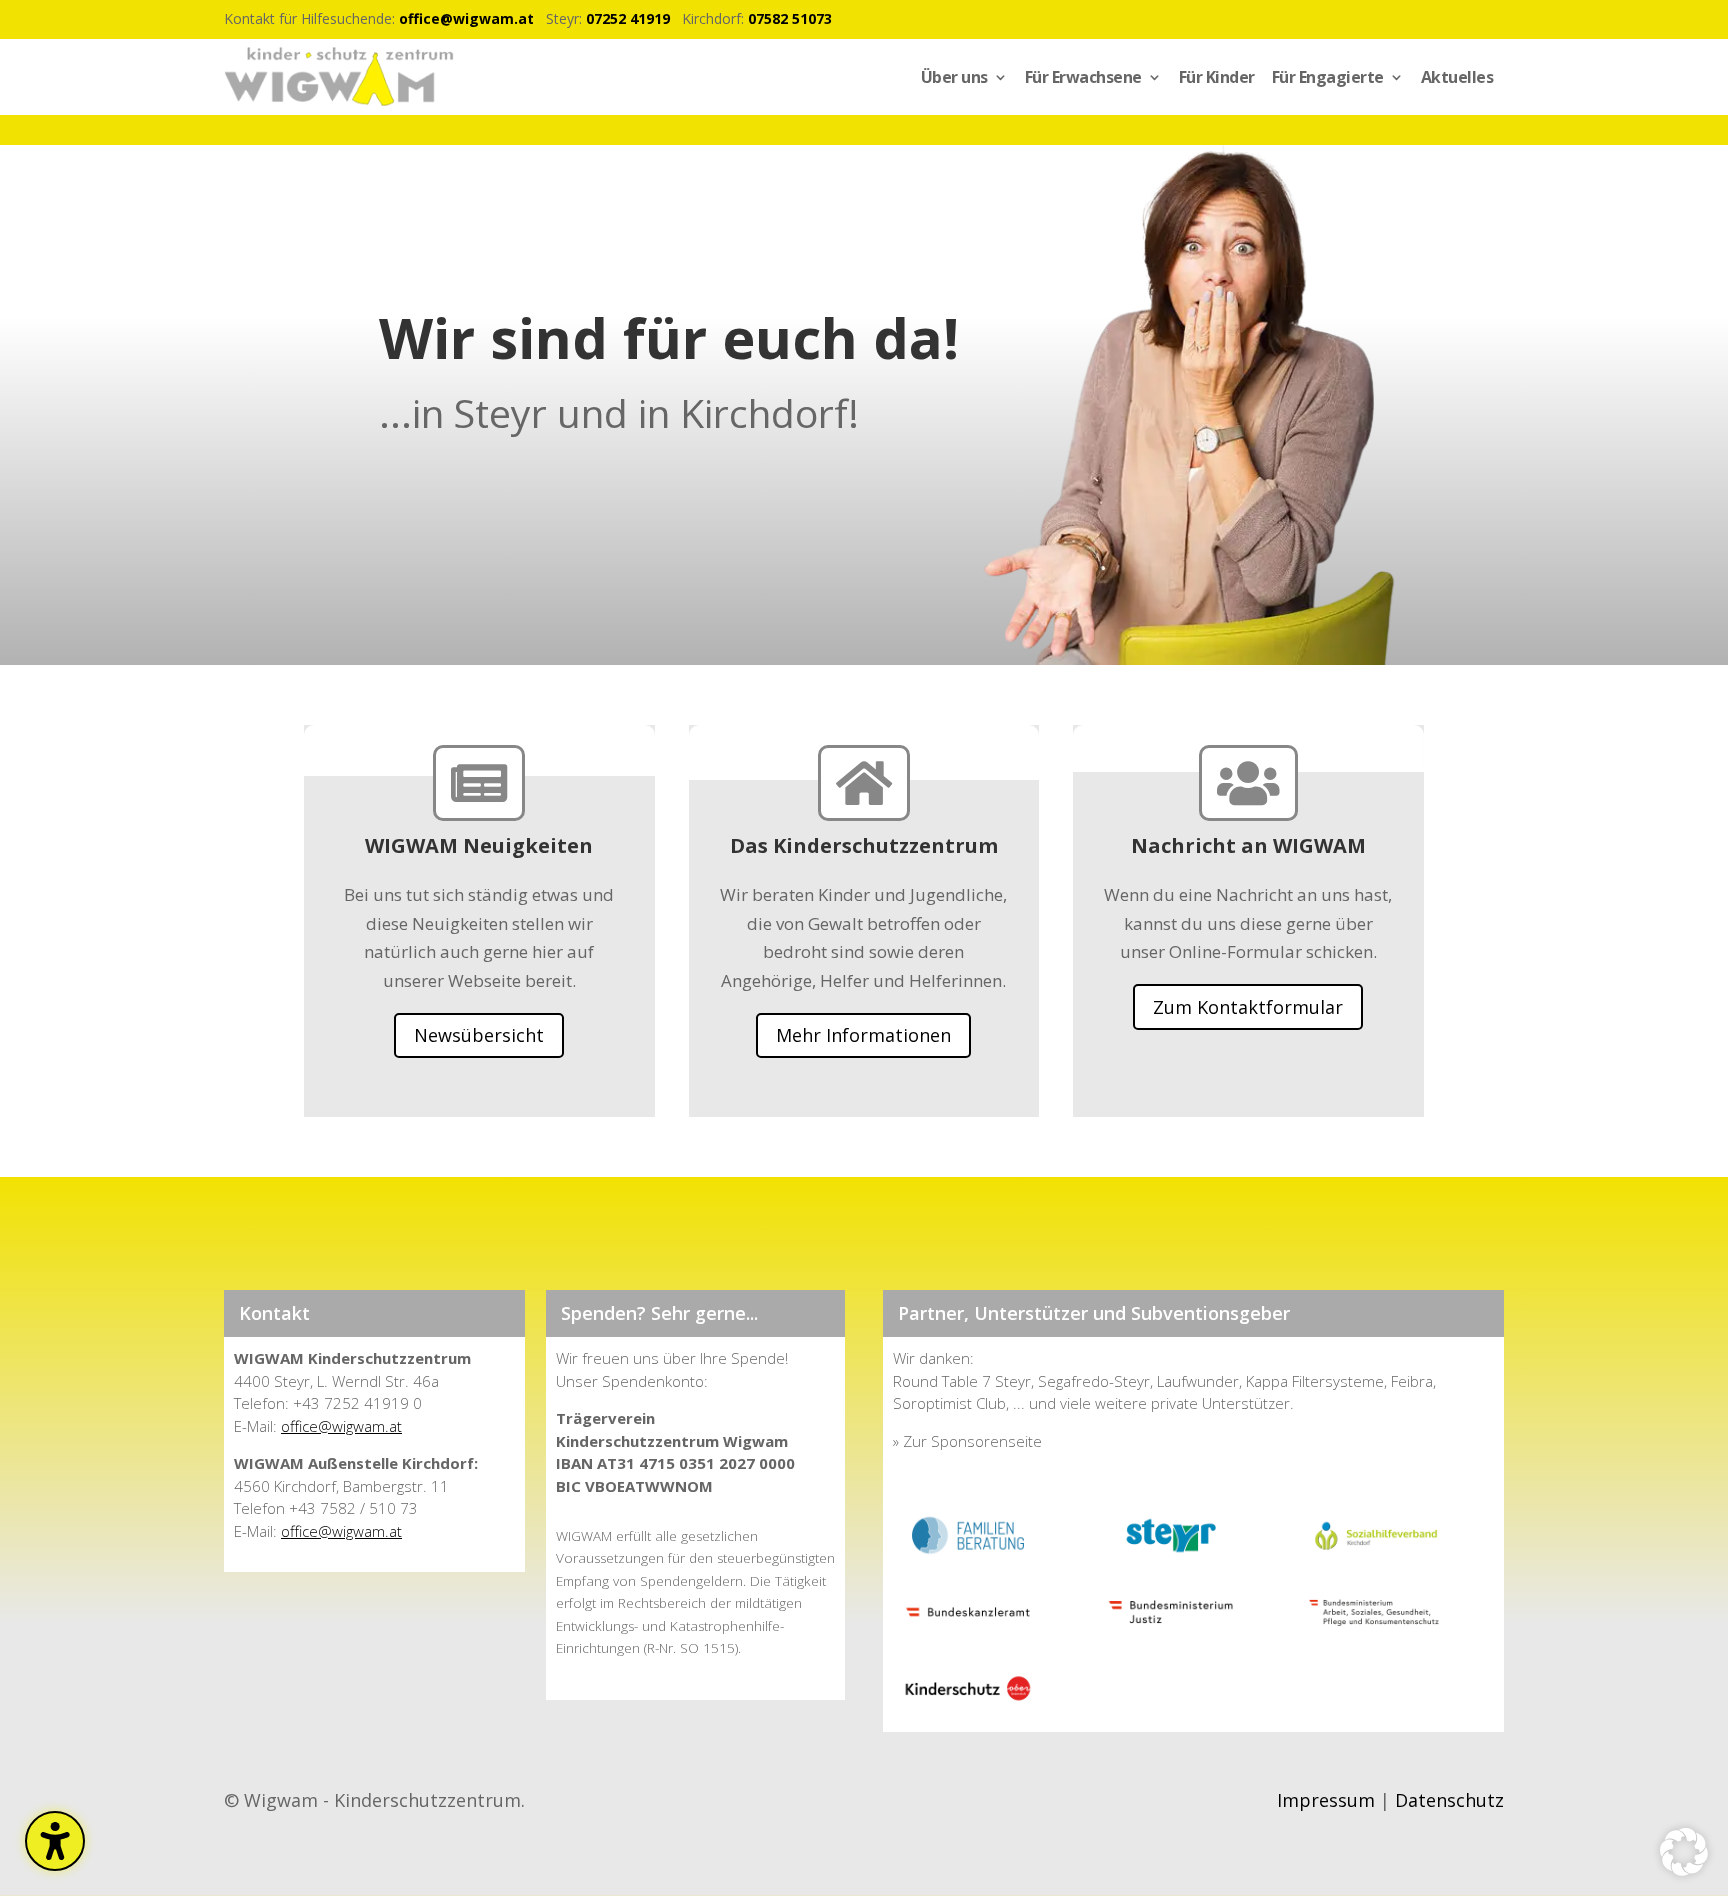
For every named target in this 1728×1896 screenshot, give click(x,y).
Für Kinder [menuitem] (1217, 77)
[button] (1684, 1852)
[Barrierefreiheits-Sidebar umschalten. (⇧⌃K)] (55, 1841)
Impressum (1326, 1800)
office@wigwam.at (466, 18)
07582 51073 (790, 18)
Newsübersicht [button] (479, 1035)
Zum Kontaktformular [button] (1248, 1007)
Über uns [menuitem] (954, 77)
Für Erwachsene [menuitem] (1083, 77)
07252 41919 (628, 18)
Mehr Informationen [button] (863, 1035)
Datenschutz (1449, 1800)
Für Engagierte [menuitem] (1328, 77)
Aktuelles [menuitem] (1457, 77)
